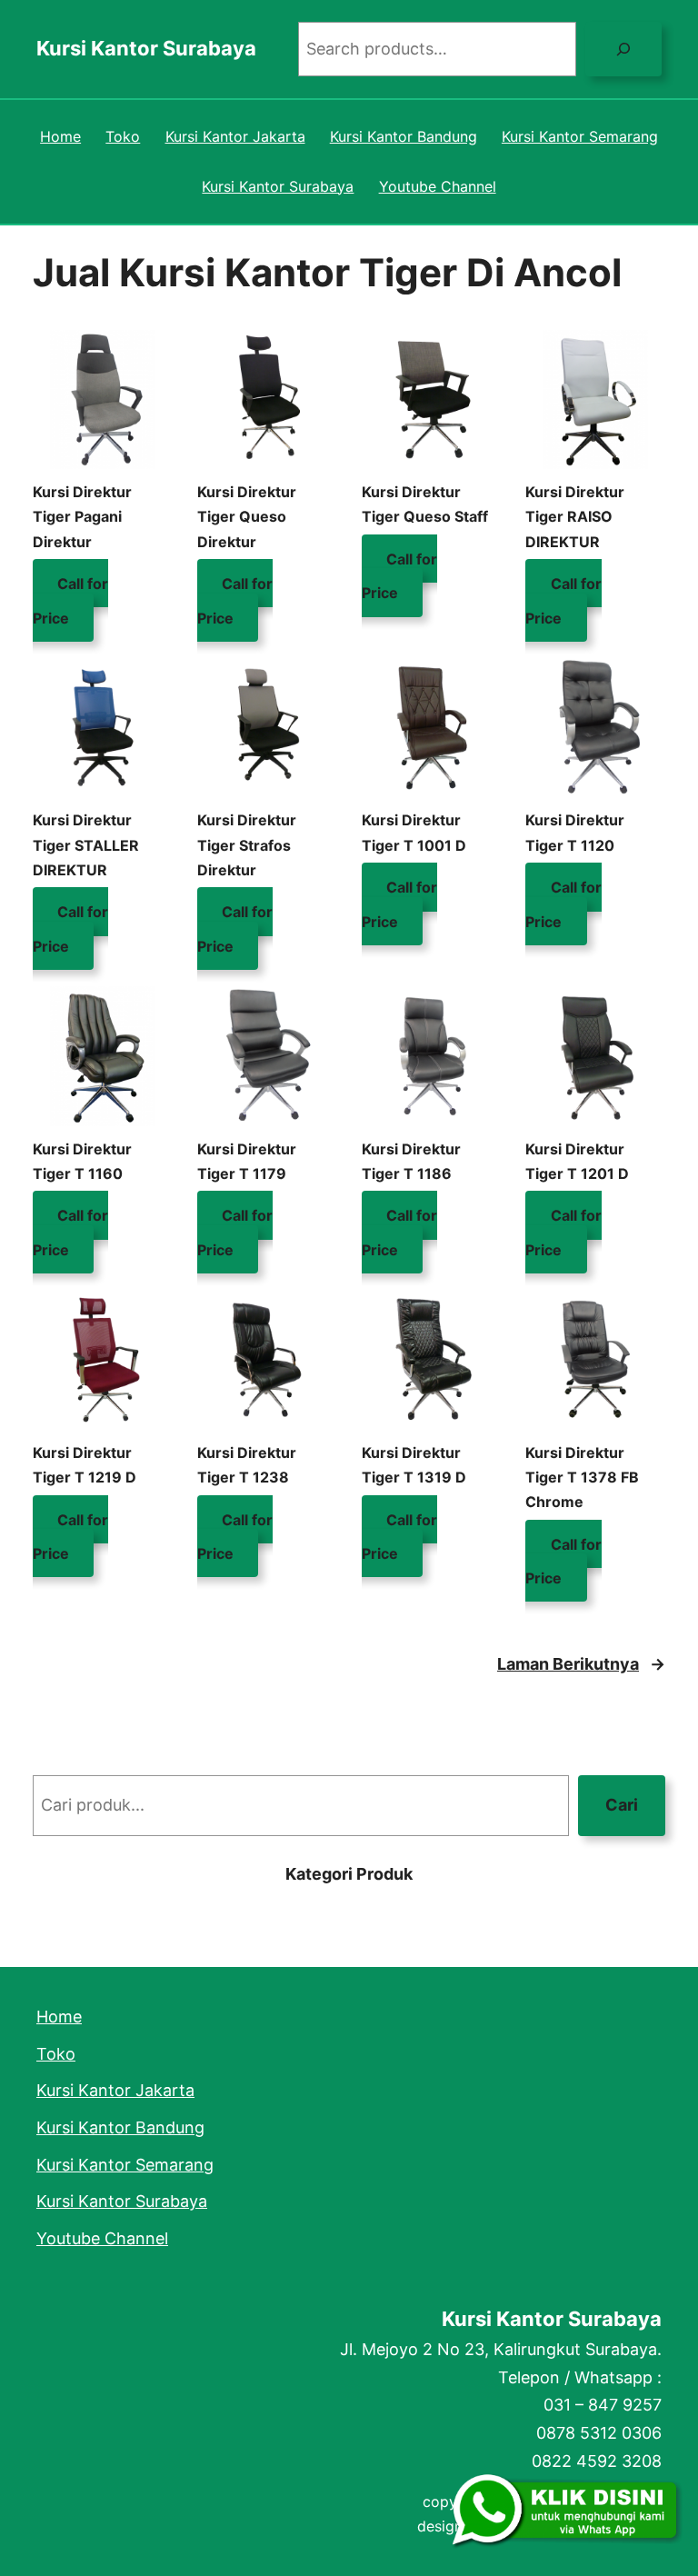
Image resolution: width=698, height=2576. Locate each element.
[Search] (623, 49)
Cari (622, 1805)
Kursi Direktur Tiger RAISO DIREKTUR (575, 516)
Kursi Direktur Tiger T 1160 (82, 1161)
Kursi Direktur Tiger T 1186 (411, 1161)
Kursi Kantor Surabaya (146, 48)
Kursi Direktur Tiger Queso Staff (425, 504)
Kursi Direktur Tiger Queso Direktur (247, 516)
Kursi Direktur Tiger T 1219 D (85, 1465)
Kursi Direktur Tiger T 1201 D (577, 1161)
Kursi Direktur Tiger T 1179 (247, 1161)
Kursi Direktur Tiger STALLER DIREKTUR (86, 844)
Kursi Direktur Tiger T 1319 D (414, 1465)
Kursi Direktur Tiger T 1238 (247, 1465)
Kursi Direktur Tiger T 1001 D (414, 832)
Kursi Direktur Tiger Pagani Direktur (82, 516)
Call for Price (70, 600)
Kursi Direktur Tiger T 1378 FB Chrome (582, 1477)
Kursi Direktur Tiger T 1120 (575, 832)
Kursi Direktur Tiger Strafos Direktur (247, 844)
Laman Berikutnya (581, 1664)
